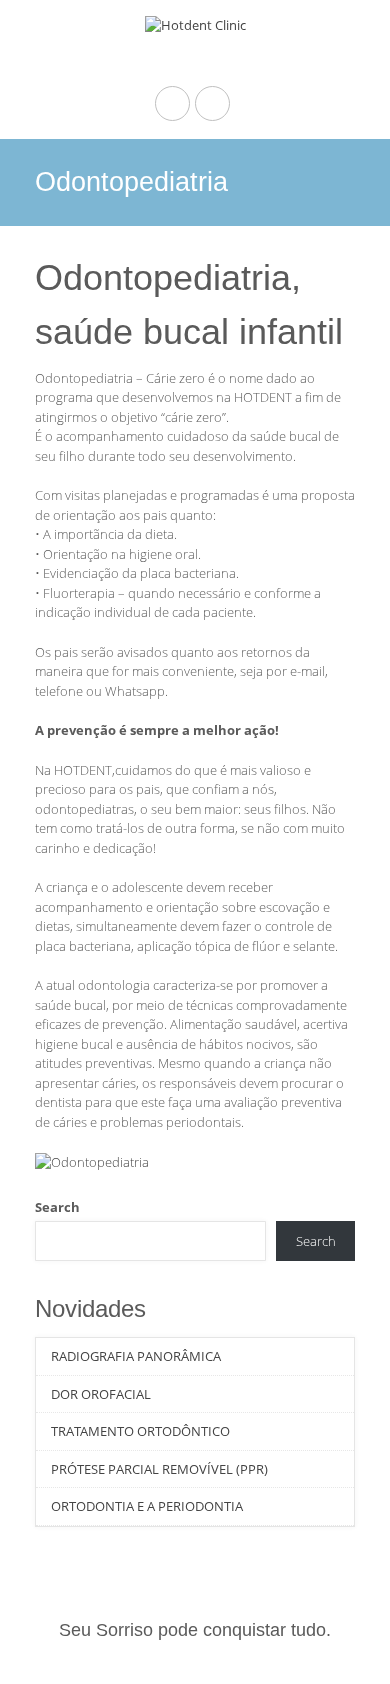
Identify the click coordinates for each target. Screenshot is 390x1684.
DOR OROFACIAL (101, 1394)
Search (57, 1207)
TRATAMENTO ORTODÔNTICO (140, 1431)
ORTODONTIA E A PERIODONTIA (147, 1506)
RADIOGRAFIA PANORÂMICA (136, 1356)
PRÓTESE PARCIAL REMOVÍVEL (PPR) (159, 1469)
